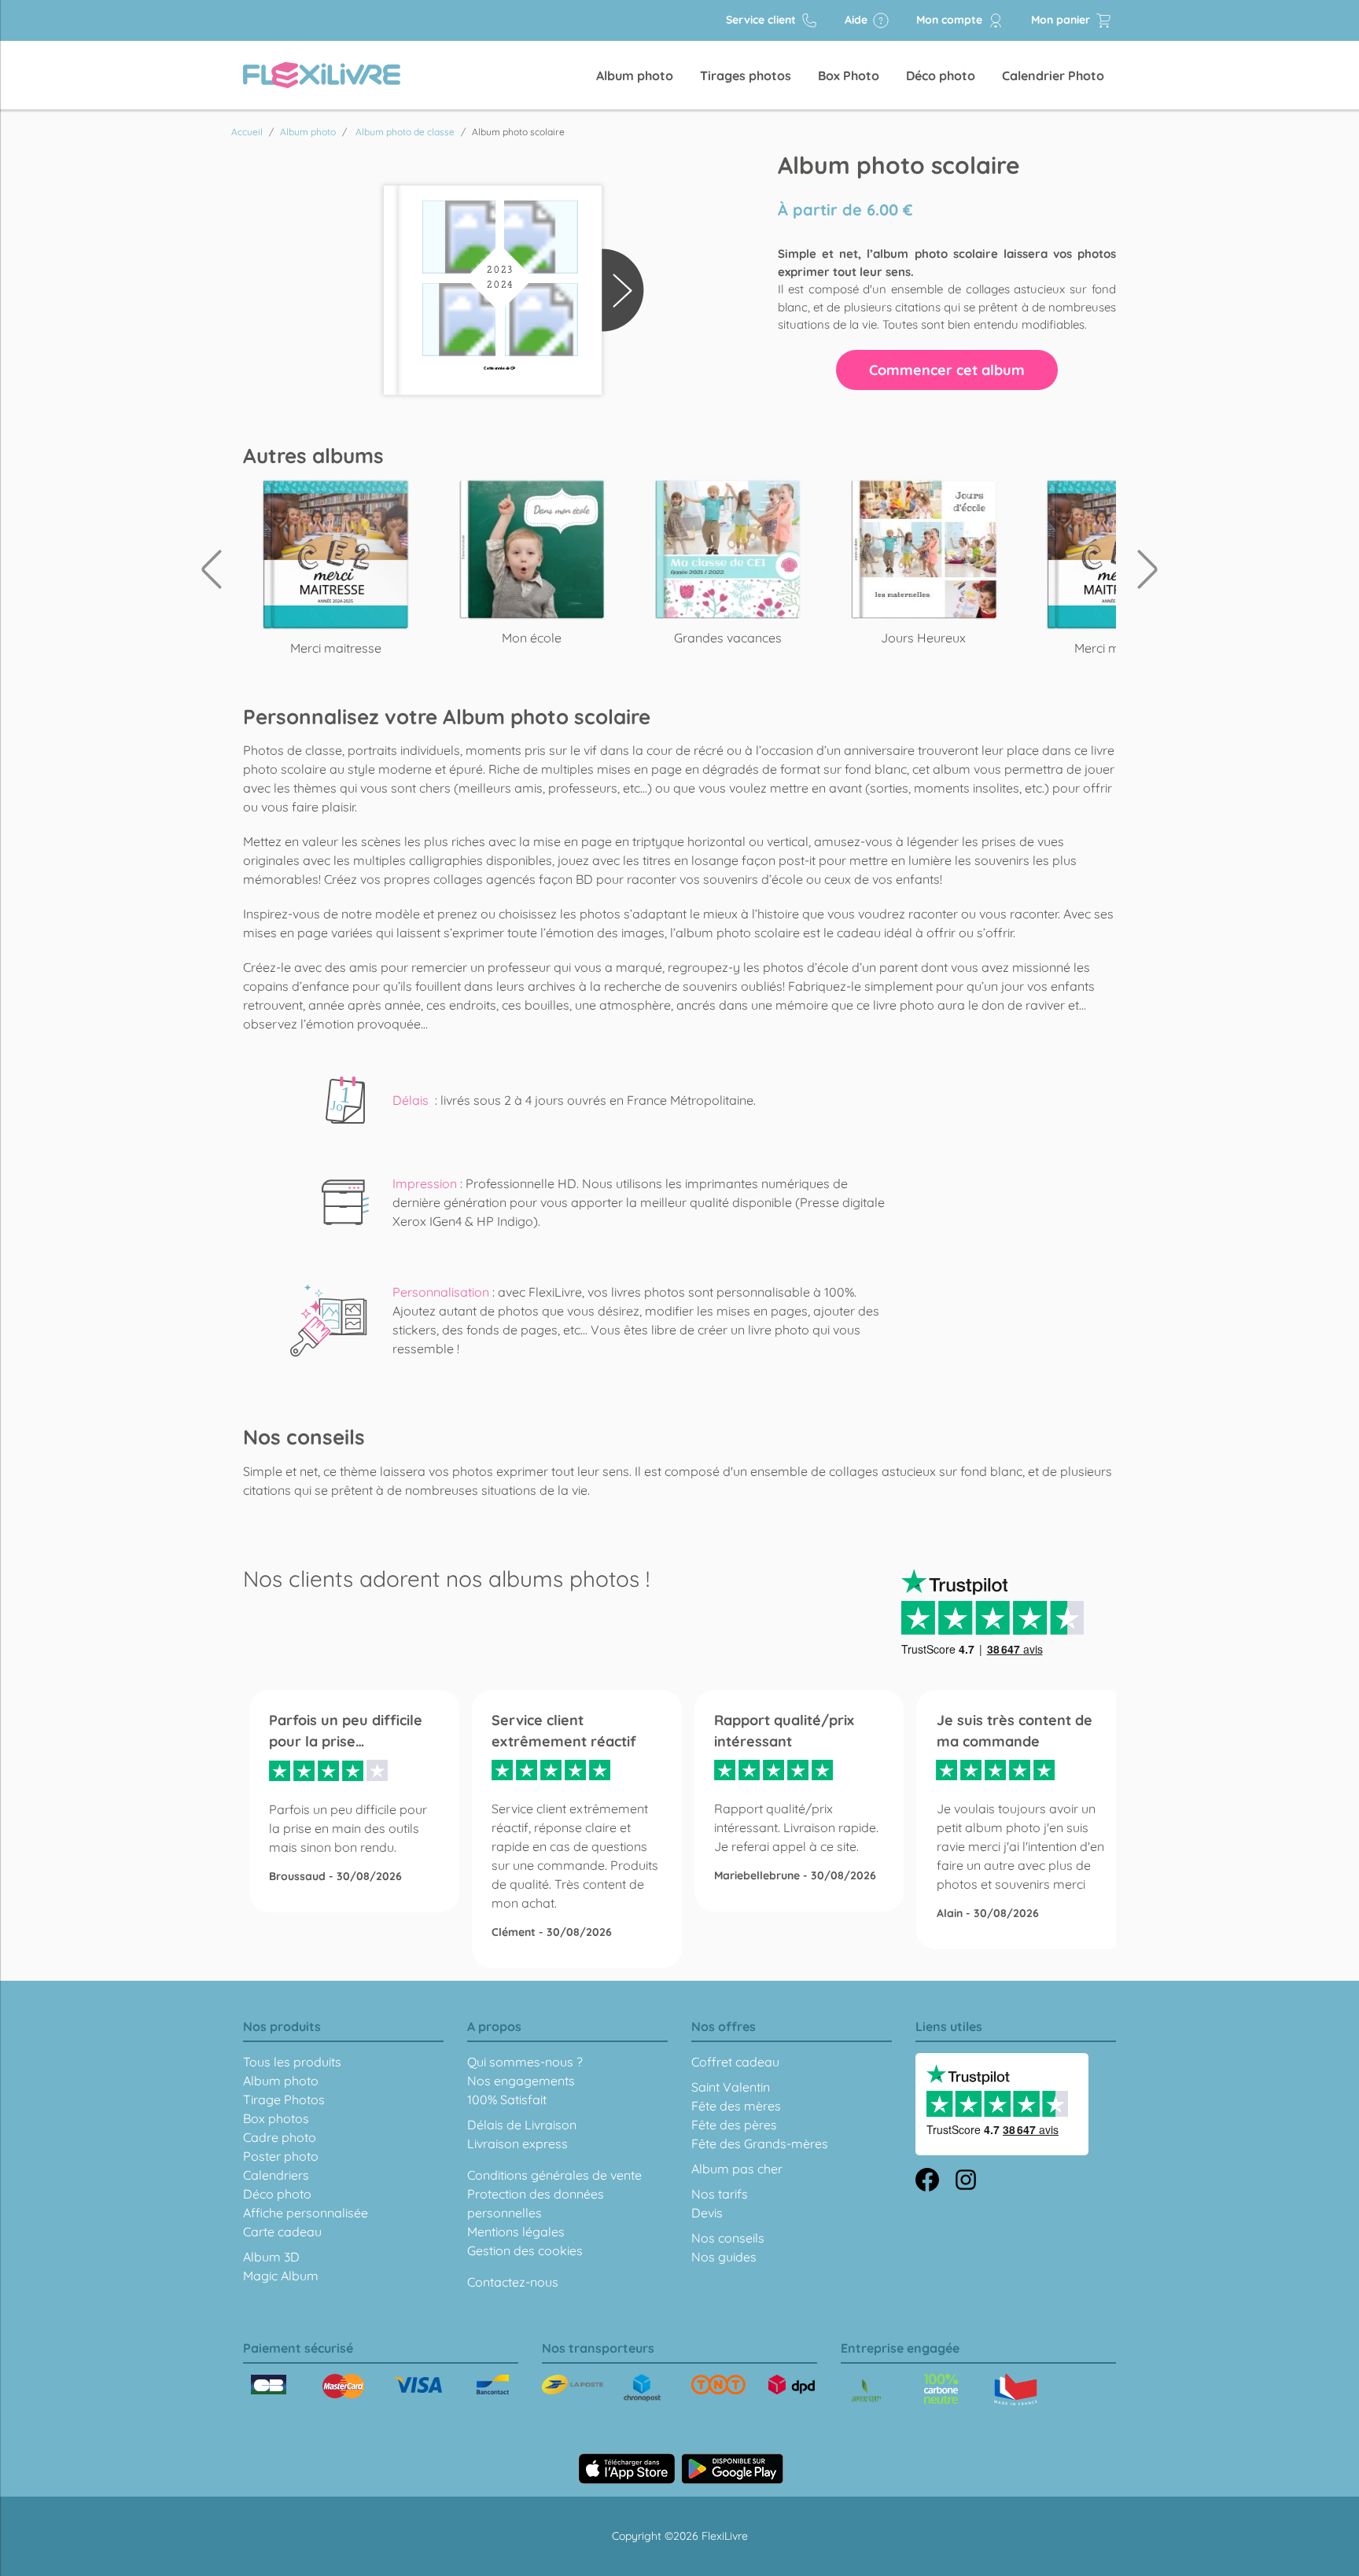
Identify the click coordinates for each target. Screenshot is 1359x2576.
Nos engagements (521, 2081)
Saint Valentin (731, 2087)
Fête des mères (736, 2106)
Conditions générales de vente (554, 2175)
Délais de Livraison (522, 2125)
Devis (707, 2213)
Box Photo (849, 75)
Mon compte (951, 20)
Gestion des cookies (525, 2250)
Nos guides (724, 2257)
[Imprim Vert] (866, 2392)
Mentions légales (516, 2232)
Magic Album (281, 2276)
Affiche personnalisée (306, 2213)
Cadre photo (280, 2137)
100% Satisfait (507, 2099)
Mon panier (1062, 20)
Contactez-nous (513, 2282)
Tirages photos (746, 75)
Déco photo (941, 75)
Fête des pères (734, 2125)
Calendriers (276, 2175)
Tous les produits (292, 2062)
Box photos (276, 2118)
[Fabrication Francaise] (941, 2389)
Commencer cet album (947, 370)
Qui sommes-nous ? (525, 2062)
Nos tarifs (720, 2194)
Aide (858, 20)
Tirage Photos (284, 2099)
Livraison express (517, 2144)
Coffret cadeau (735, 2062)
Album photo (635, 75)
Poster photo (281, 2156)
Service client (762, 20)
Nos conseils (728, 2238)
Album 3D (271, 2257)
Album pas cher (737, 2169)
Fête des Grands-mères (760, 2144)
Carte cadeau (282, 2232)
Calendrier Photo (1053, 75)
